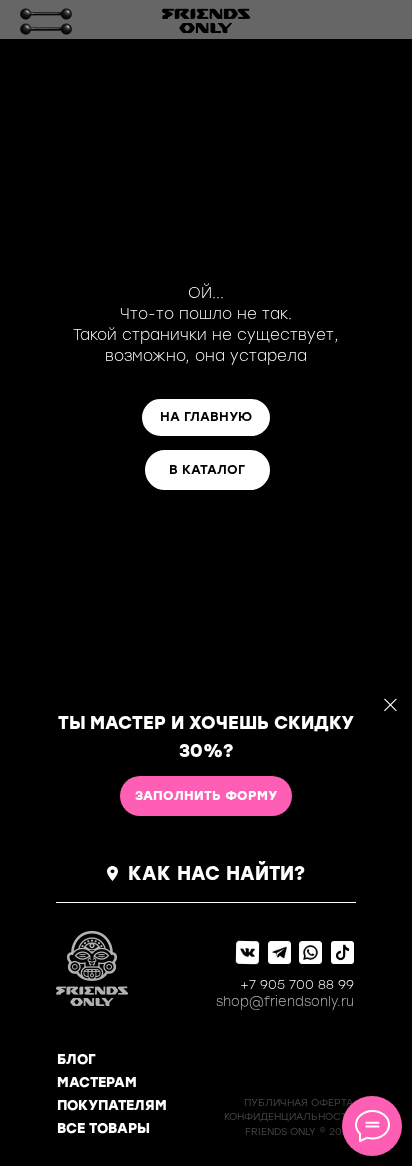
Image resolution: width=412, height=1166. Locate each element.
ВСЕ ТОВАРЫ (103, 1128)
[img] (46, 21)
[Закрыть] (390, 705)
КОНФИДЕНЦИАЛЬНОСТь (289, 1116)
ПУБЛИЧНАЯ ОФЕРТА (298, 1102)
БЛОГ (76, 1059)
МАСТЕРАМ (97, 1082)
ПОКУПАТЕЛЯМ (112, 1105)
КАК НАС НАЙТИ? (216, 873)
